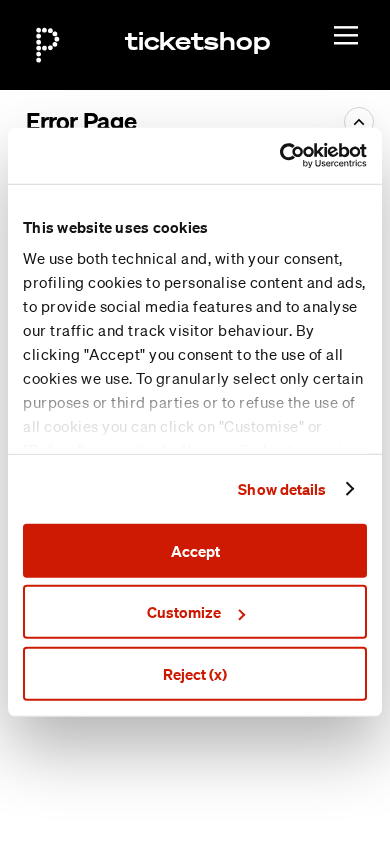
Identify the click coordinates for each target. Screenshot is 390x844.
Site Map (223, 768)
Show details (282, 489)
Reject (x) (195, 673)
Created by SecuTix (256, 745)
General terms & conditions (281, 790)
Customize (184, 612)
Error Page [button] (81, 121)
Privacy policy (238, 813)
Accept (195, 550)
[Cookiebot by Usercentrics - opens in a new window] (280, 156)
